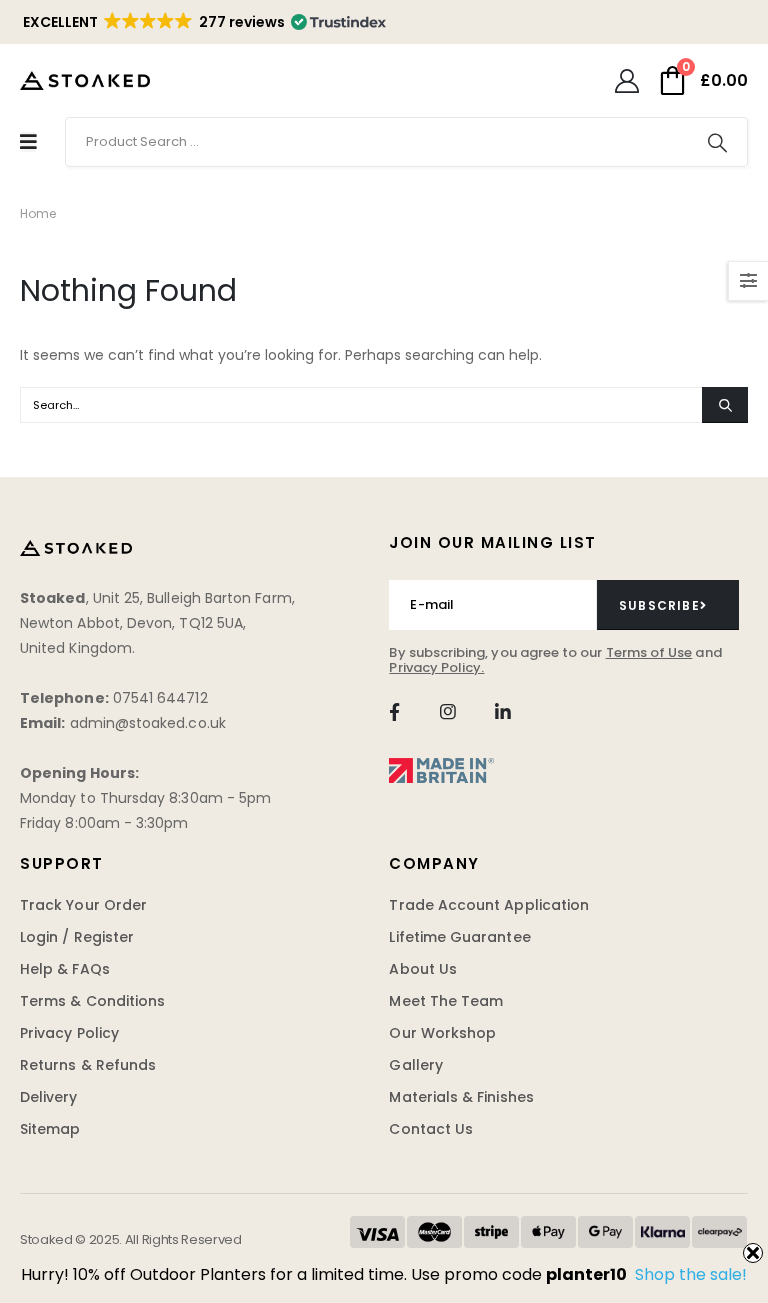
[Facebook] (393, 711)
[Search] (717, 142)
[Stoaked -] (85, 80)
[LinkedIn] (502, 711)
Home (38, 213)
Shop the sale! (691, 1274)
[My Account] (626, 81)
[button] (203, 22)
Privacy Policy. (436, 667)
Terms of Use (649, 652)
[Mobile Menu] (28, 142)
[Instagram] (448, 711)
